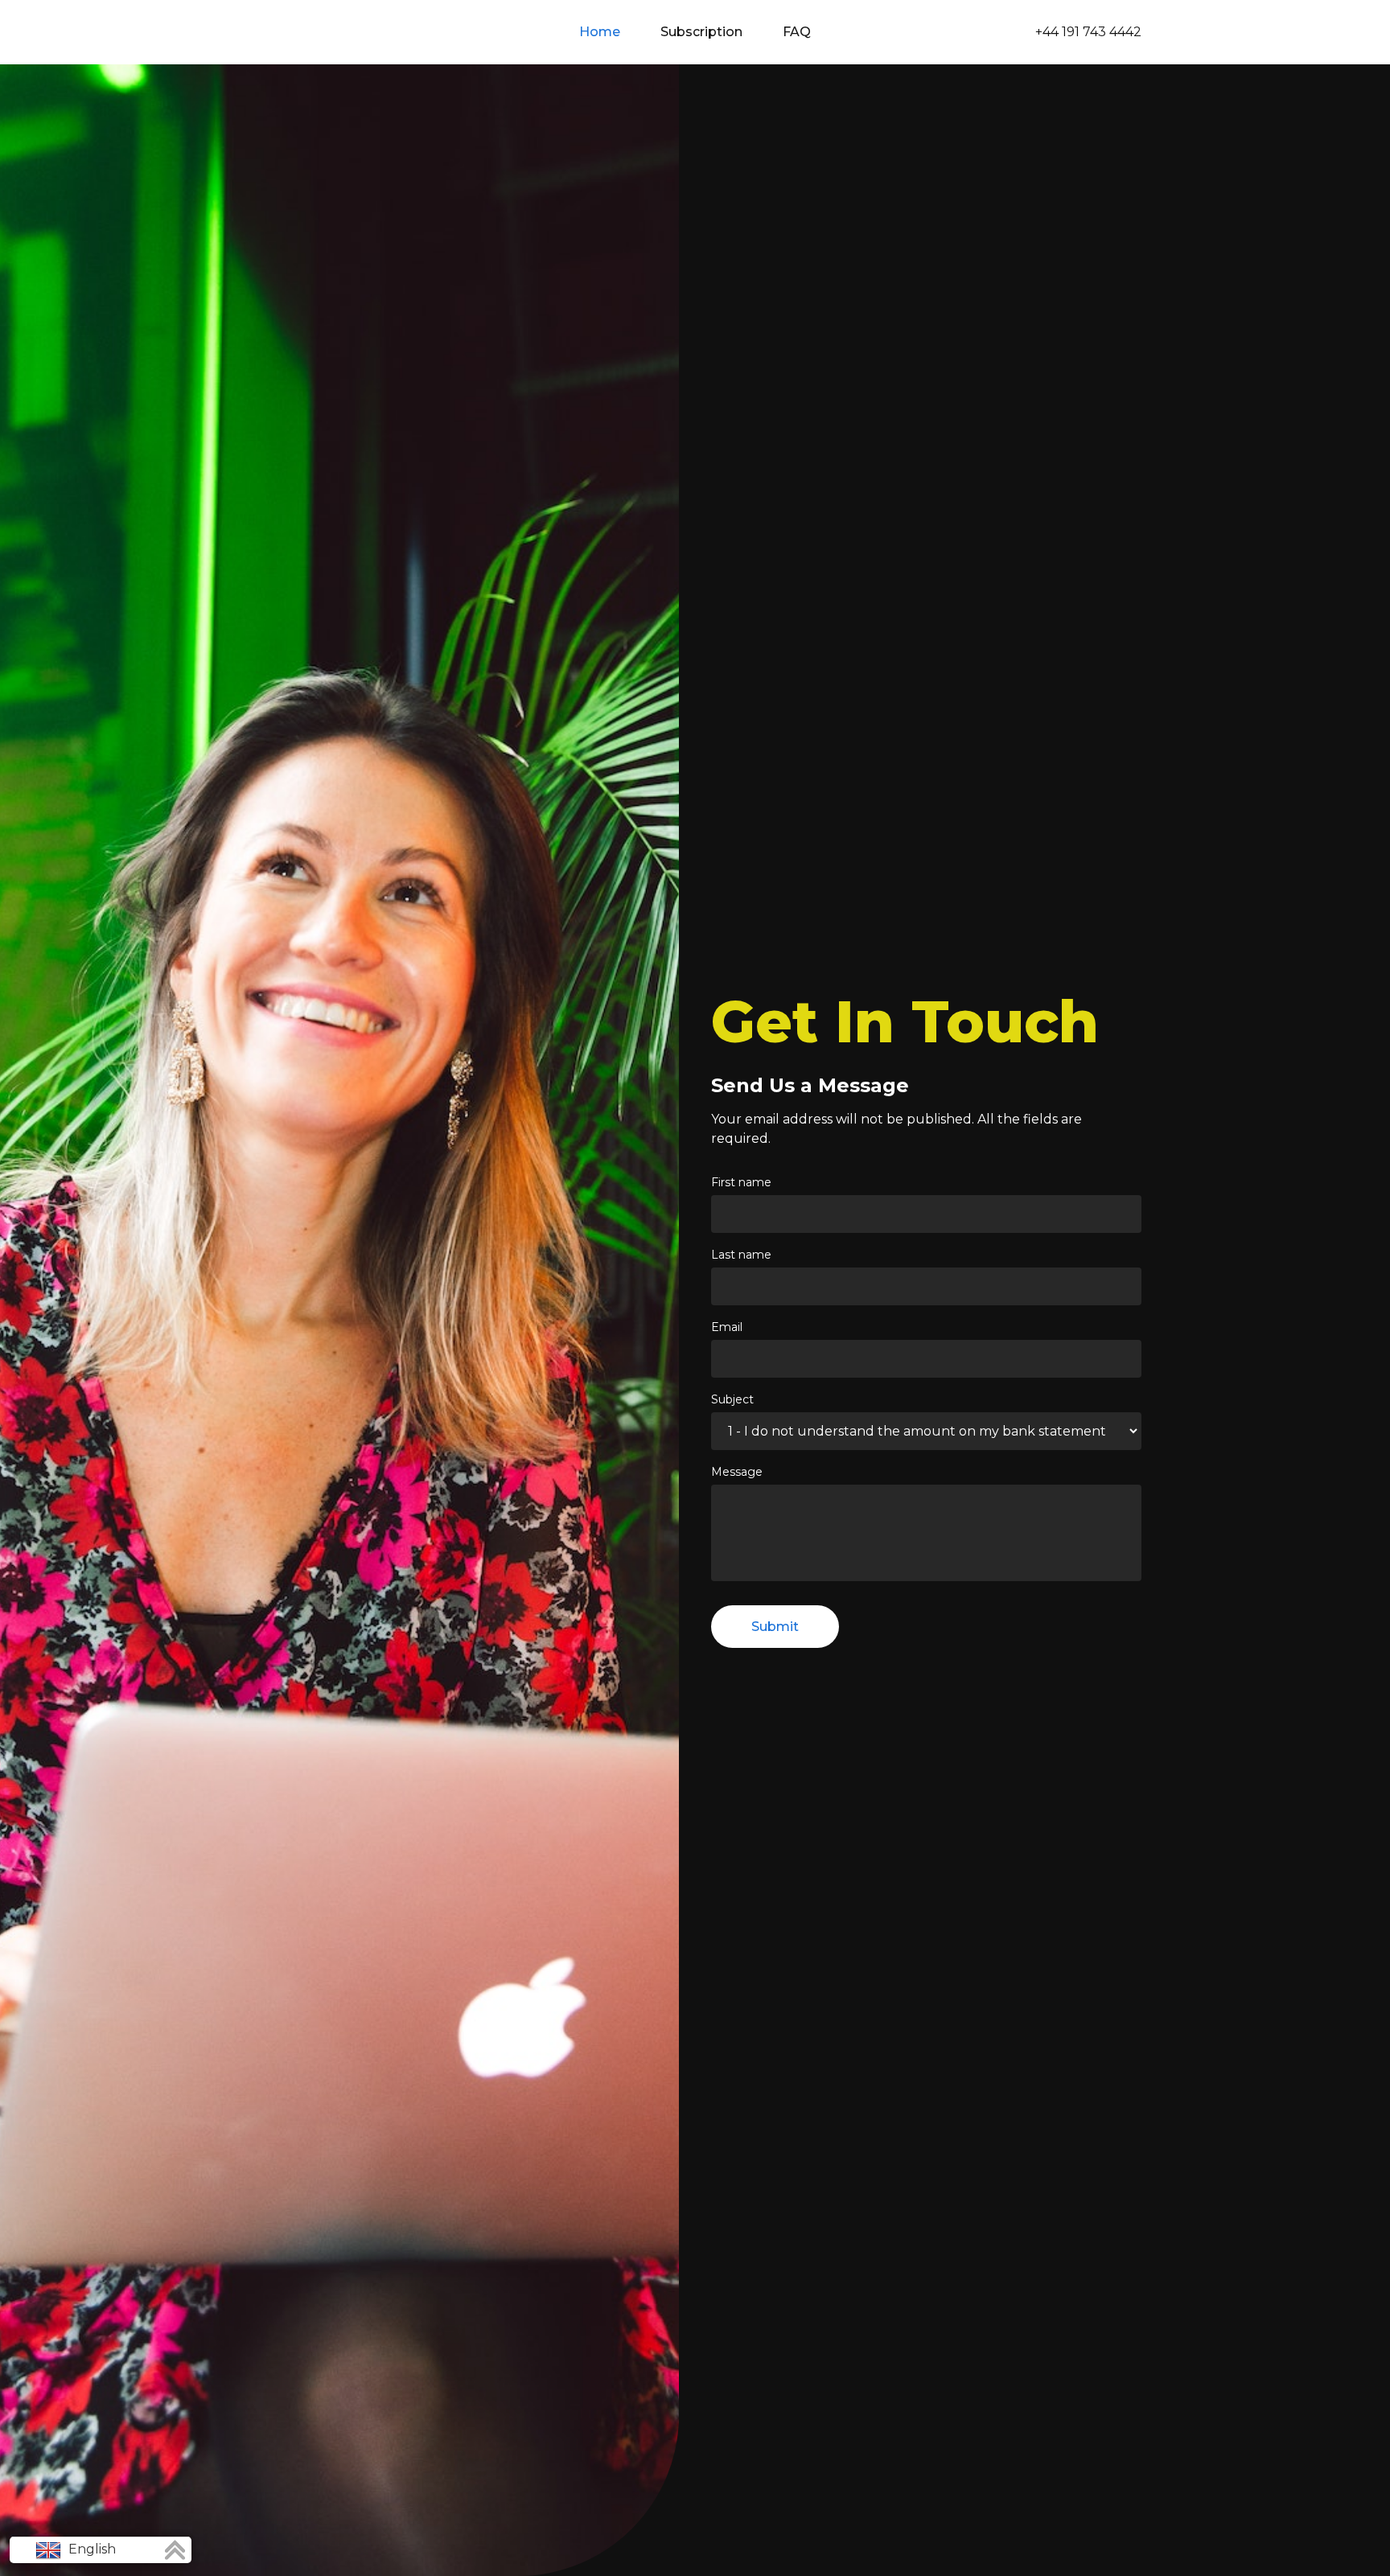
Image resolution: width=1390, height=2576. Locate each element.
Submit (775, 1627)
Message (737, 1472)
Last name (741, 1255)
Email (727, 1327)
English (90, 2549)
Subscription (701, 32)
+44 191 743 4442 (1088, 32)
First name (741, 1182)
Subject (732, 1399)
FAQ (797, 32)
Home (600, 32)
